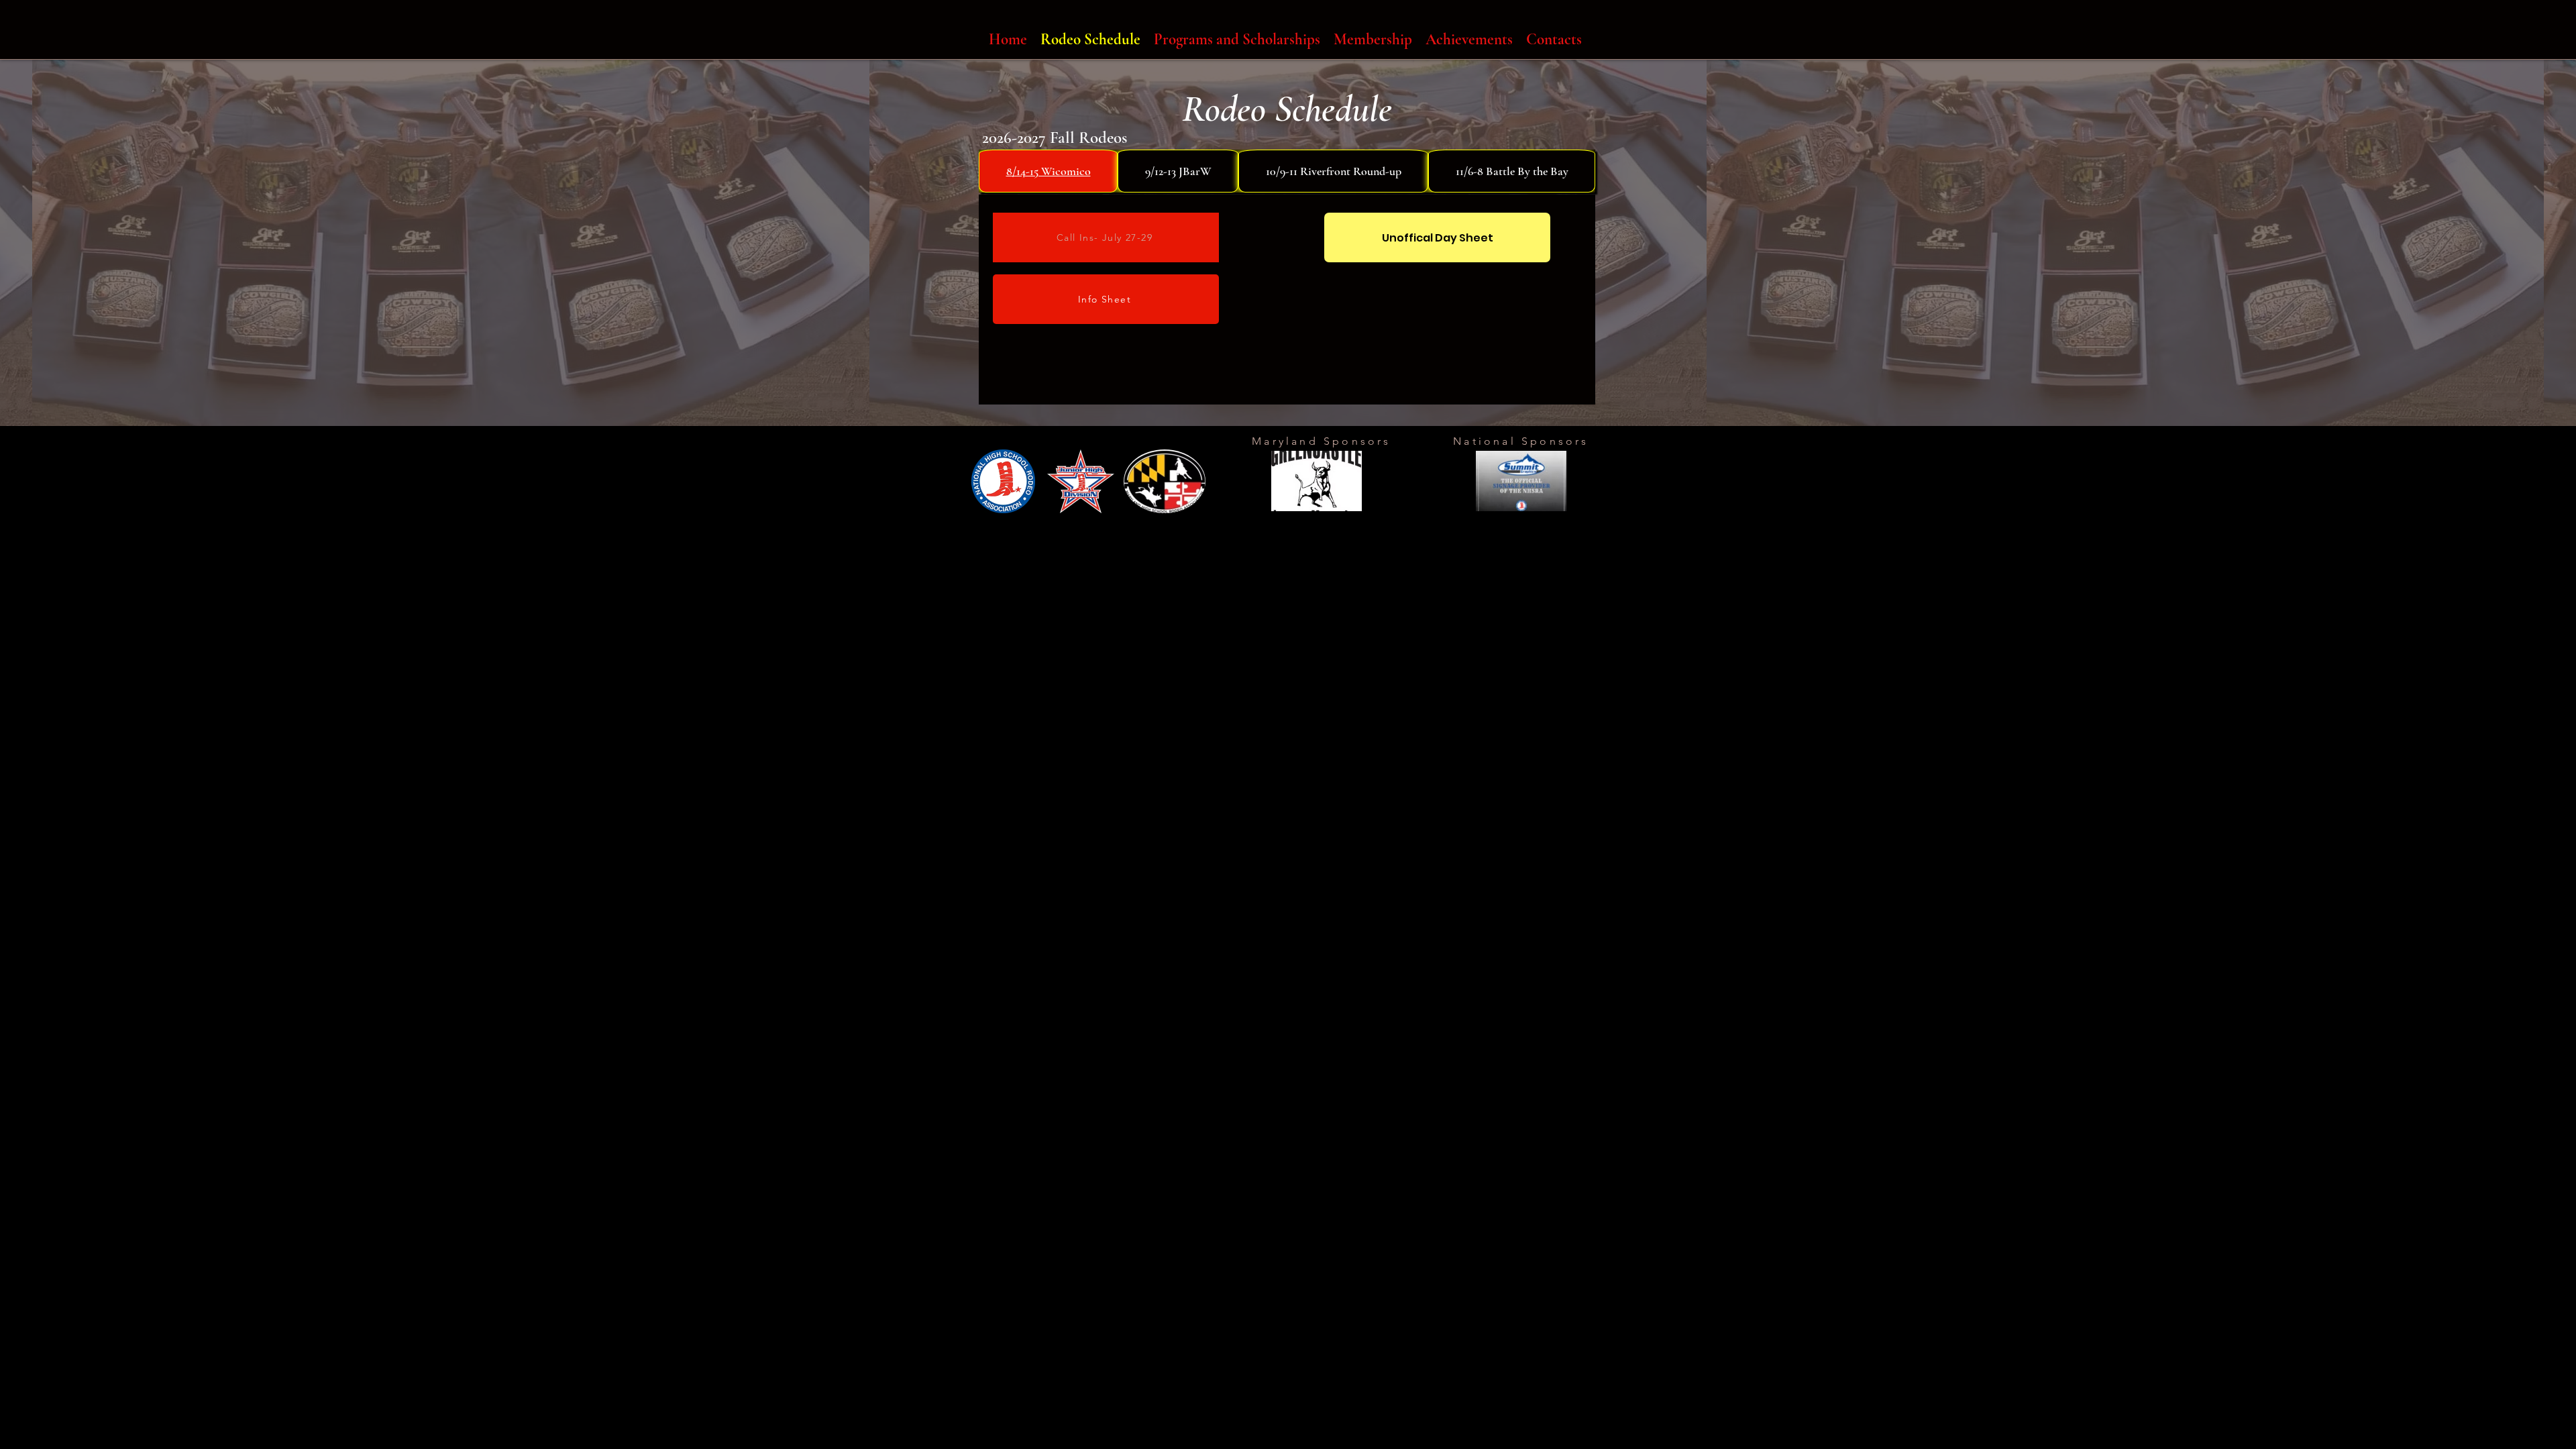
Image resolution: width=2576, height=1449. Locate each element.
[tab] (1048, 171)
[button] (1317, 481)
